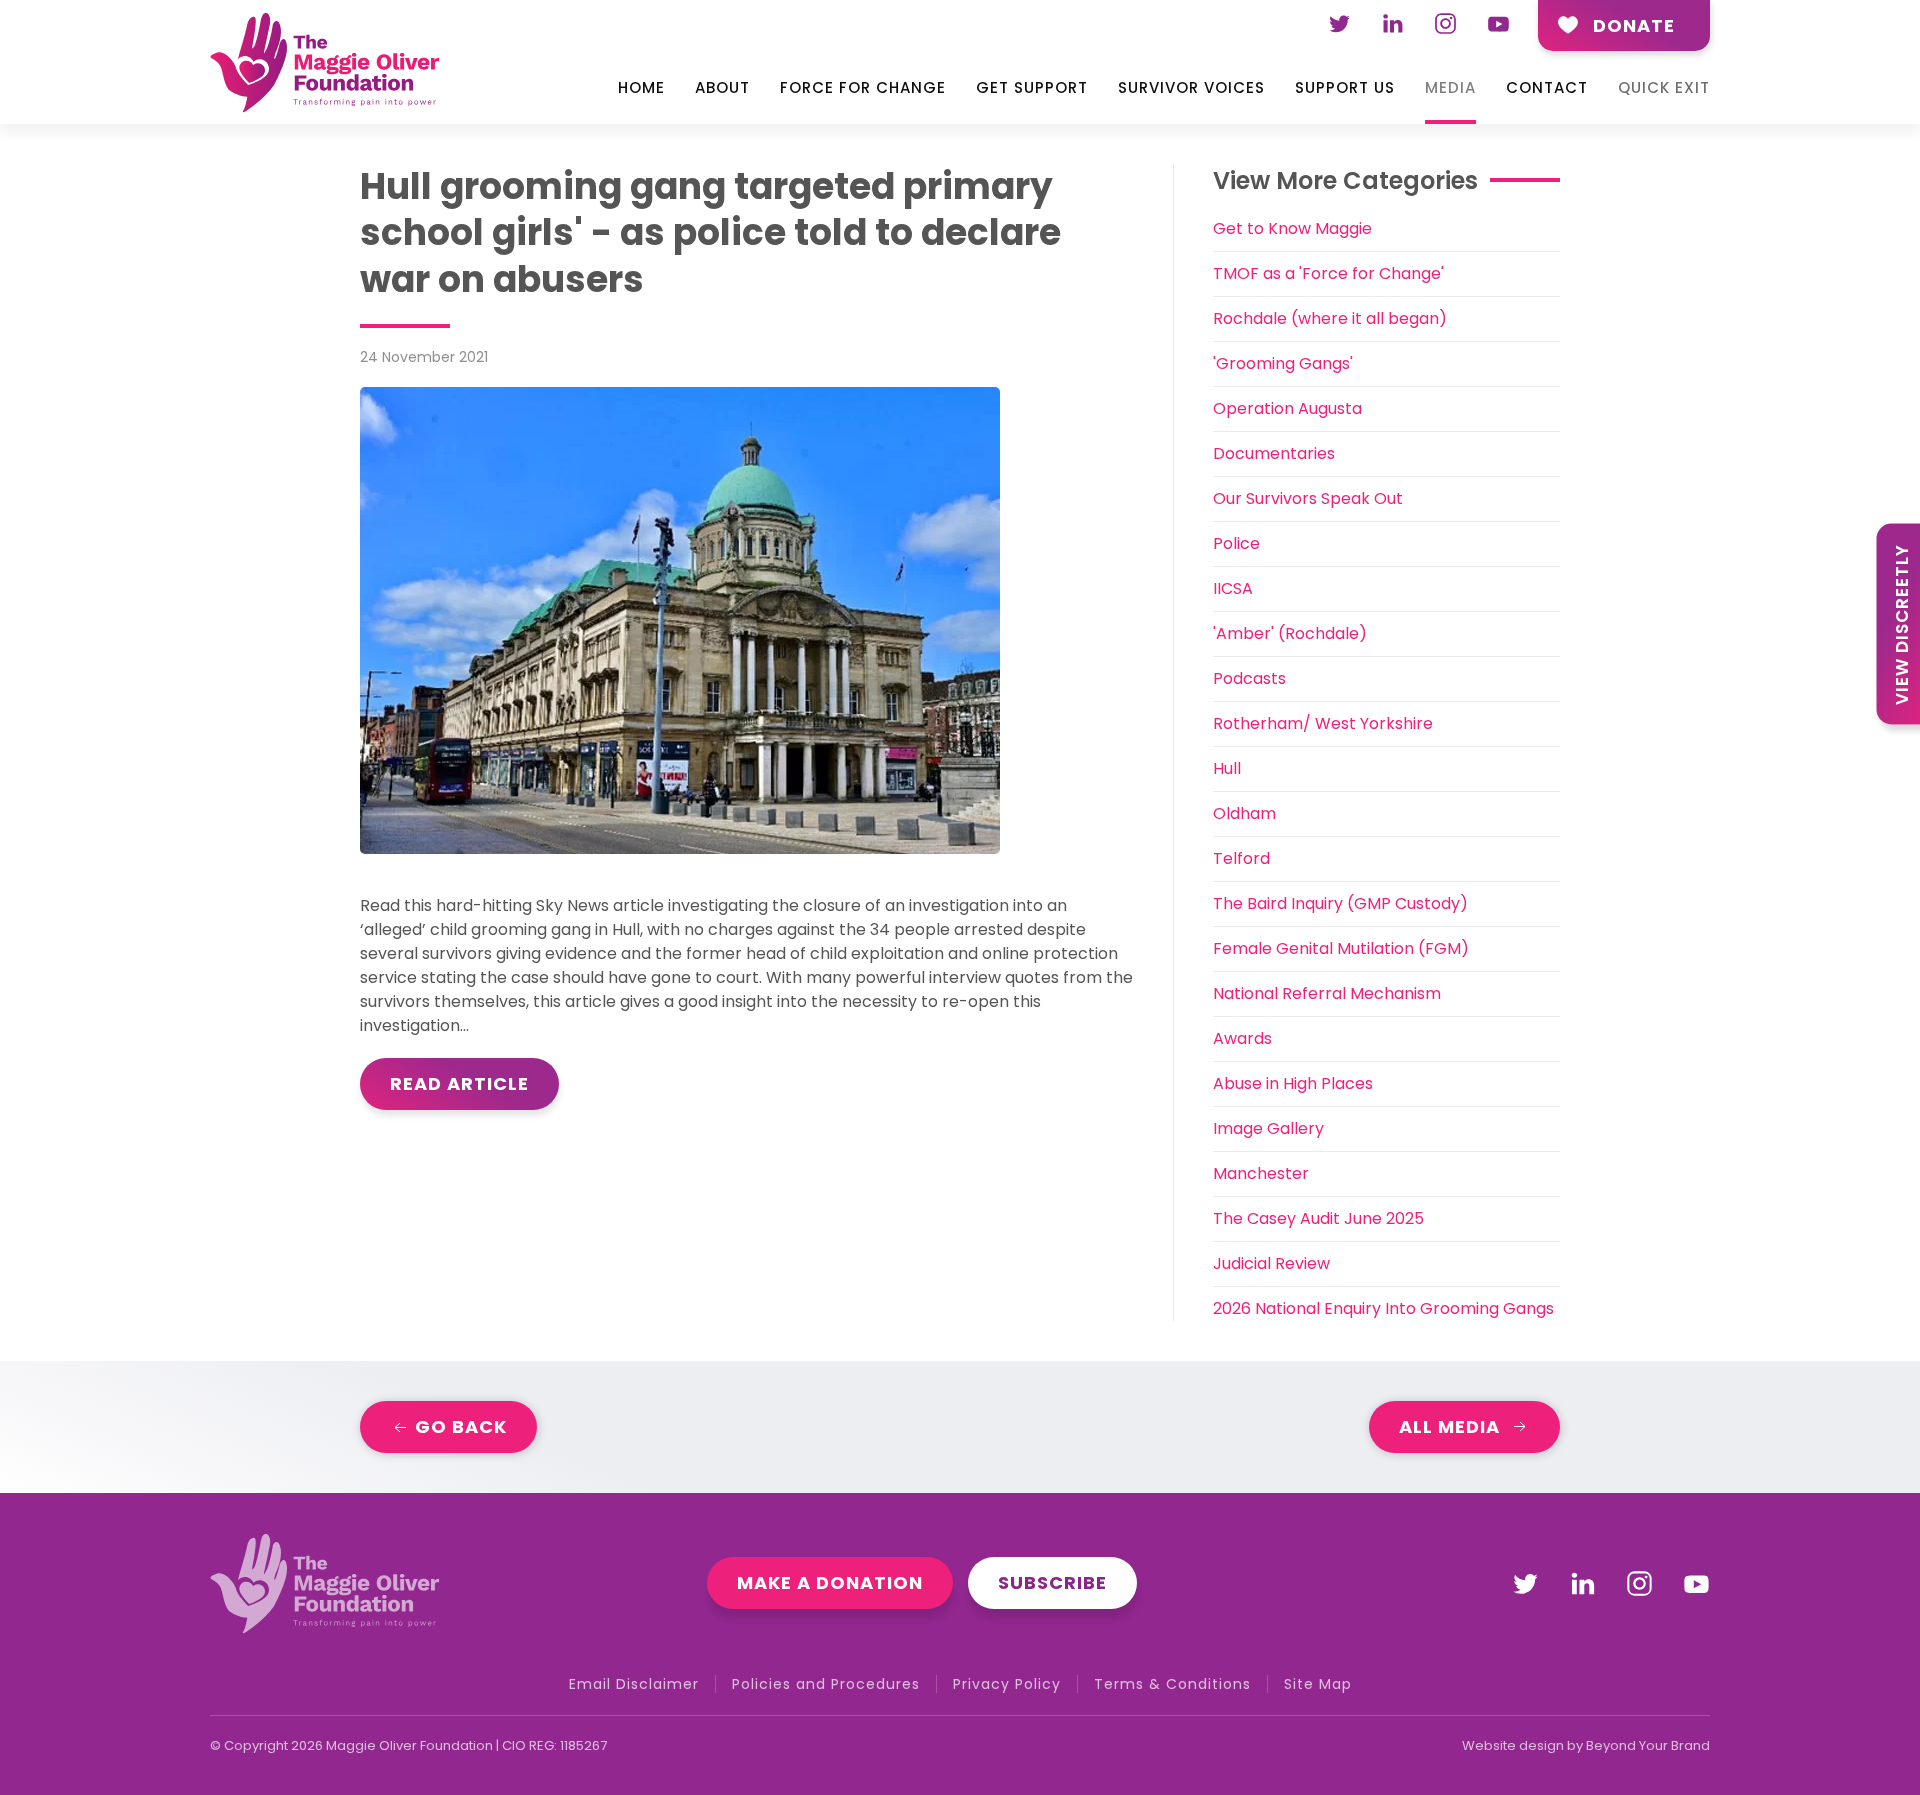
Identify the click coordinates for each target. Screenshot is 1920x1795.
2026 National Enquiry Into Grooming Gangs (1383, 1308)
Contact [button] (1547, 87)
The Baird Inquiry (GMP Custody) (1340, 903)
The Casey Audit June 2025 (1318, 1218)
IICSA (1233, 588)
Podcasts (1249, 678)
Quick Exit (1664, 87)
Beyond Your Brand (1648, 1745)
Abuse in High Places (1293, 1083)
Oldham (1244, 813)
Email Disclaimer (634, 1684)
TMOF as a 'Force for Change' (1328, 273)
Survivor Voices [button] (1191, 87)
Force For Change (863, 87)
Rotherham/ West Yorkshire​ (1323, 723)
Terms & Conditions (1172, 1684)
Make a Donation (830, 1582)
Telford (1241, 858)
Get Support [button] (1032, 87)
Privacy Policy (1007, 1684)
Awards (1242, 1038)
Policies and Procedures (826, 1684)
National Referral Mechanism (1327, 993)
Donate (1634, 25)
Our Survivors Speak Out (1308, 498)
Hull (1227, 768)
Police (1236, 543)
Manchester (1261, 1173)
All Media (1449, 1426)
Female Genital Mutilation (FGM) (1341, 948)
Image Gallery (1268, 1128)
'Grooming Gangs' (1283, 363)
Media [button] (1450, 87)
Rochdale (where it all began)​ (1330, 318)
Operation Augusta (1287, 408)
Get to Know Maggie (1292, 228)
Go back (458, 1426)
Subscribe (1052, 1582)
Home (641, 87)
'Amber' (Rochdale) (1290, 633)
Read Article (459, 1083)
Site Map (1318, 1684)
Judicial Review (1271, 1263)
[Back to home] (325, 68)
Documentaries (1274, 453)
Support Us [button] (1345, 87)
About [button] (722, 87)
